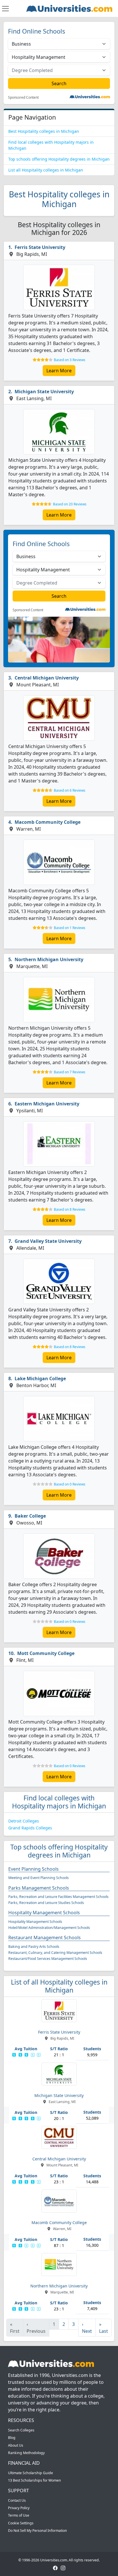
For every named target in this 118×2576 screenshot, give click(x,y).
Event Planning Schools (34, 1869)
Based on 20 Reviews (70, 504)
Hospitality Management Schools (44, 1913)
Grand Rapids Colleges (30, 1828)
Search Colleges (21, 2430)
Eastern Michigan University (47, 1104)
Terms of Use (19, 2515)
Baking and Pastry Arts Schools (34, 1947)
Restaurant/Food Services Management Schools (48, 1959)
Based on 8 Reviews (70, 1209)
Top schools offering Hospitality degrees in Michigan (59, 159)
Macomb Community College (48, 822)
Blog (12, 2438)
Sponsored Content (23, 98)
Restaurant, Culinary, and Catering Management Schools (55, 1953)
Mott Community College (46, 1653)
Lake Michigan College (40, 1378)
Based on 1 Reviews (70, 928)
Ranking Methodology (26, 2453)
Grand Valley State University (48, 1241)
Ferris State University (40, 247)
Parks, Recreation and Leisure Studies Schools (46, 1903)
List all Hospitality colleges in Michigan (46, 170)
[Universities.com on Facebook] (55, 2568)
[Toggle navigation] (5, 9)
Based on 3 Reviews (70, 360)
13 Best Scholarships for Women (35, 2480)
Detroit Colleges (24, 1821)
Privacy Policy (19, 2508)
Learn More (59, 371)
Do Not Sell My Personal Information (38, 2531)
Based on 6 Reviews (70, 790)
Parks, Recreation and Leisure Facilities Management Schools (58, 1897)
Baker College (30, 1516)
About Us (16, 2445)
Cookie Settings (21, 2523)
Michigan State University (44, 392)
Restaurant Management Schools (45, 1938)
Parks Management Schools (39, 1888)
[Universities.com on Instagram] (63, 2568)
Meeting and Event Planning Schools (39, 1878)
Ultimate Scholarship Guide (31, 2473)
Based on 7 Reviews (70, 1072)
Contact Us (17, 2500)
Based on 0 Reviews (70, 1484)
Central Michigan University (47, 678)
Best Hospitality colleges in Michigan (44, 131)
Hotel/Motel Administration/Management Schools (49, 1928)
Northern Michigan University (49, 959)
